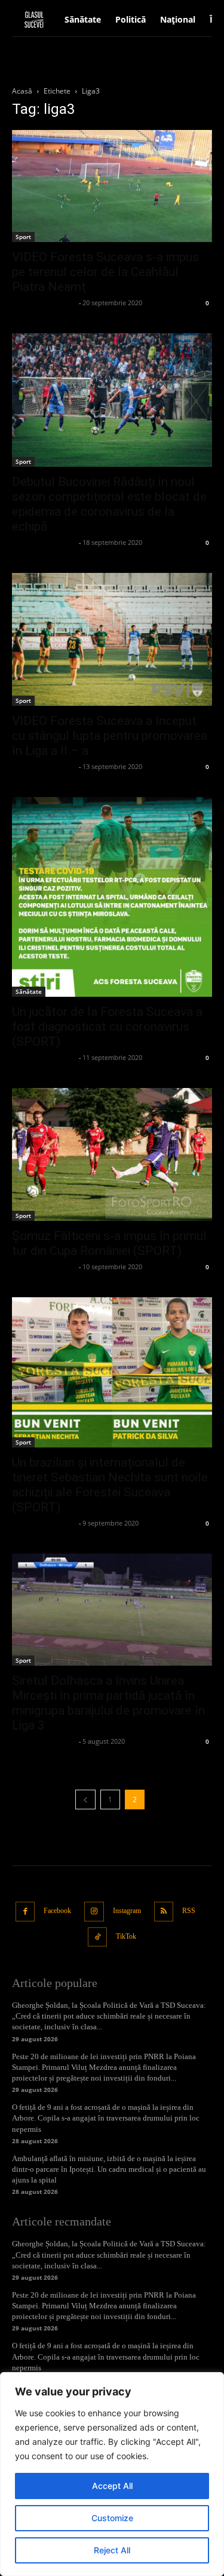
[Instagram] (94, 1912)
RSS (189, 1911)
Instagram (127, 1911)
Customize (112, 2518)
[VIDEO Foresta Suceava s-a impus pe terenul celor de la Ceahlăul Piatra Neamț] (112, 186)
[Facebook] (25, 1912)
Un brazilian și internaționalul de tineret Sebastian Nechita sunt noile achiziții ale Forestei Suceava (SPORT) (110, 1485)
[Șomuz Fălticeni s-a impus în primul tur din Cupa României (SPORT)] (112, 1154)
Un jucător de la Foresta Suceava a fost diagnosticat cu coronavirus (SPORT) (107, 1027)
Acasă (22, 91)
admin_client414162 (44, 303)
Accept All (112, 2486)
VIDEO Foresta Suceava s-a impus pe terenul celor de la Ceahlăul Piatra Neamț (105, 272)
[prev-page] (85, 1800)
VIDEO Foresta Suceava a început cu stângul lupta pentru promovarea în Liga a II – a (110, 736)
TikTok (126, 1936)
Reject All (112, 2550)
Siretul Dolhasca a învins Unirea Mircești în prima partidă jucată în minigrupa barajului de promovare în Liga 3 (108, 1703)
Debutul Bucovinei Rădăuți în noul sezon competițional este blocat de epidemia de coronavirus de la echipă (109, 504)
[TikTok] (98, 1937)
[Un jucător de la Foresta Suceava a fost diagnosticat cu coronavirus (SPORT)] (112, 897)
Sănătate (29, 991)
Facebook (57, 1911)
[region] (112, 2474)
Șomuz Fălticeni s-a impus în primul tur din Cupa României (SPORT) (109, 1243)
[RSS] (164, 1912)
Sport (23, 237)
